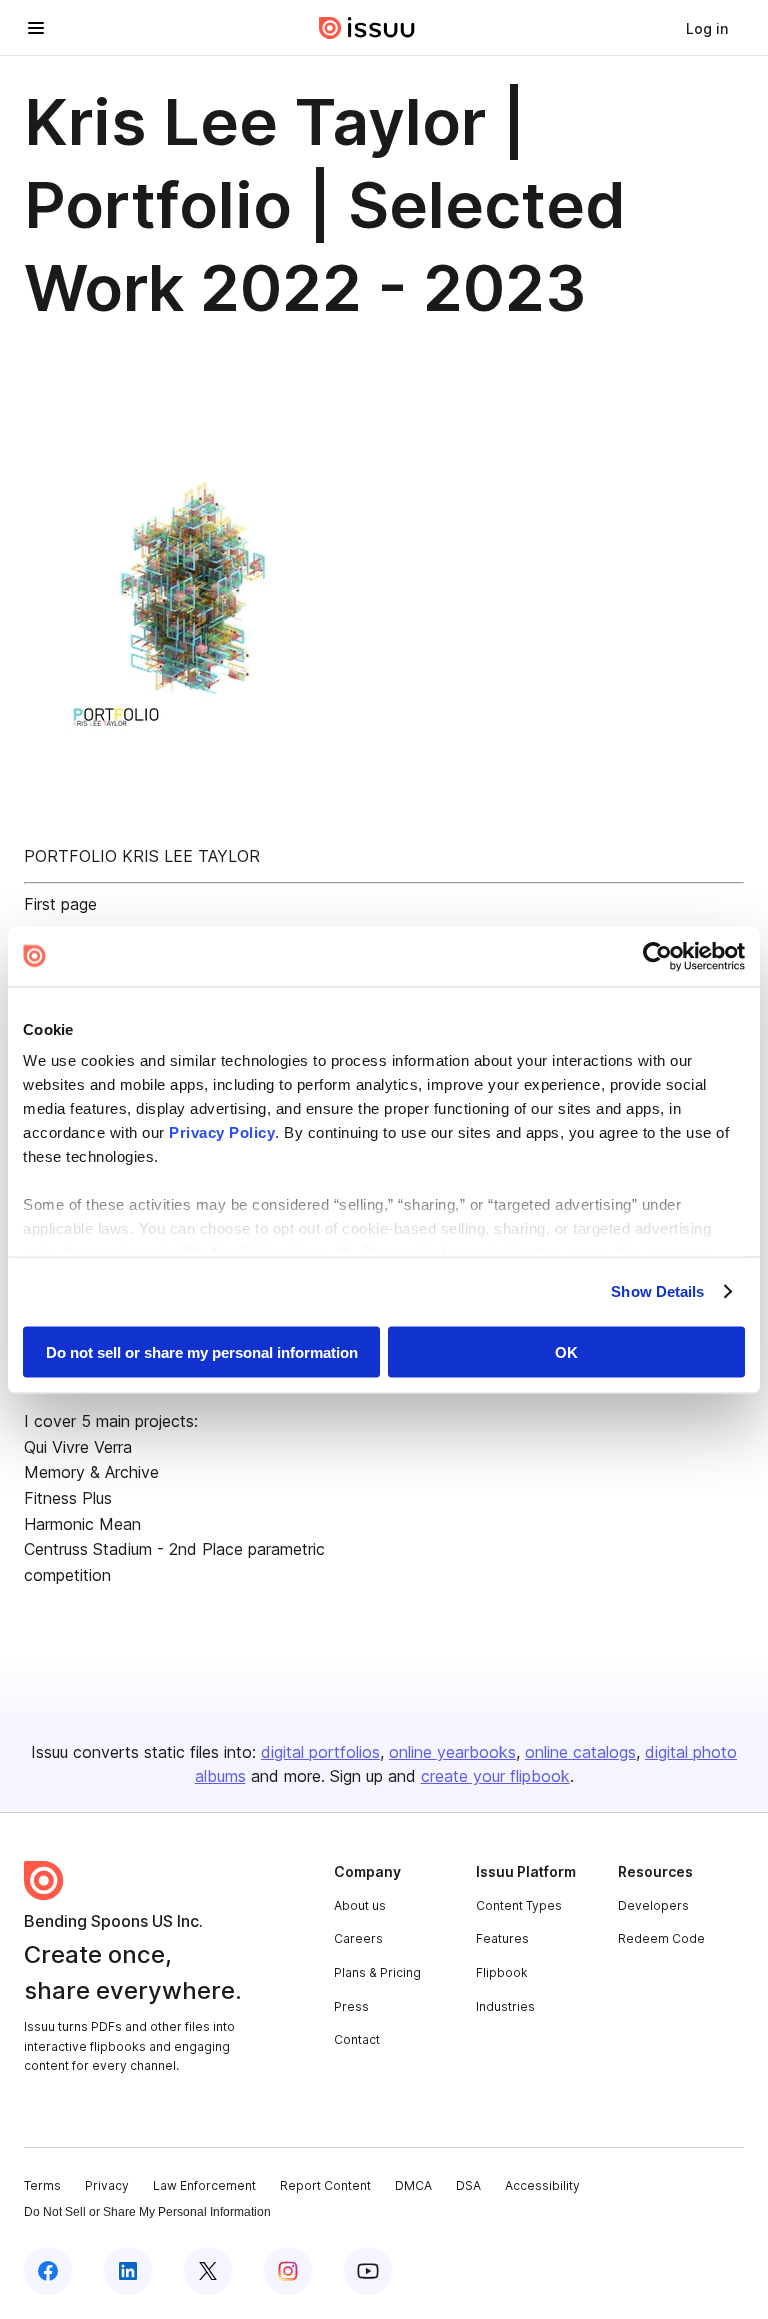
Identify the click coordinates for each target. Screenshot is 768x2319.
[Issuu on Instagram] (288, 2271)
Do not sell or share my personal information (202, 1351)
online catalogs (580, 1752)
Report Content (325, 2185)
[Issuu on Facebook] (48, 2271)
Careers (358, 1938)
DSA (468, 2185)
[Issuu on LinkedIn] (128, 2271)
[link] (707, 28)
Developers (653, 1905)
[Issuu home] (367, 28)
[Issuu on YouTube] (368, 2271)
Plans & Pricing (377, 1972)
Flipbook (502, 1972)
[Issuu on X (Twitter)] (208, 2271)
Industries (505, 2006)
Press (351, 2006)
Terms (42, 2185)
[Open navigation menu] (36, 28)
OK (566, 1351)
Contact (357, 2039)
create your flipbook (495, 1776)
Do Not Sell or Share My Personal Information (147, 2212)
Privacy (107, 2185)
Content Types (519, 1905)
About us (360, 1905)
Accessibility (542, 2185)
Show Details (657, 1291)
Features (502, 1938)
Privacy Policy (222, 1132)
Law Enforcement (204, 2185)
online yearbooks (452, 1752)
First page (60, 904)
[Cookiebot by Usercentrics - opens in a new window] (657, 956)
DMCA (413, 2185)
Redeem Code (661, 1938)
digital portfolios (320, 1752)
